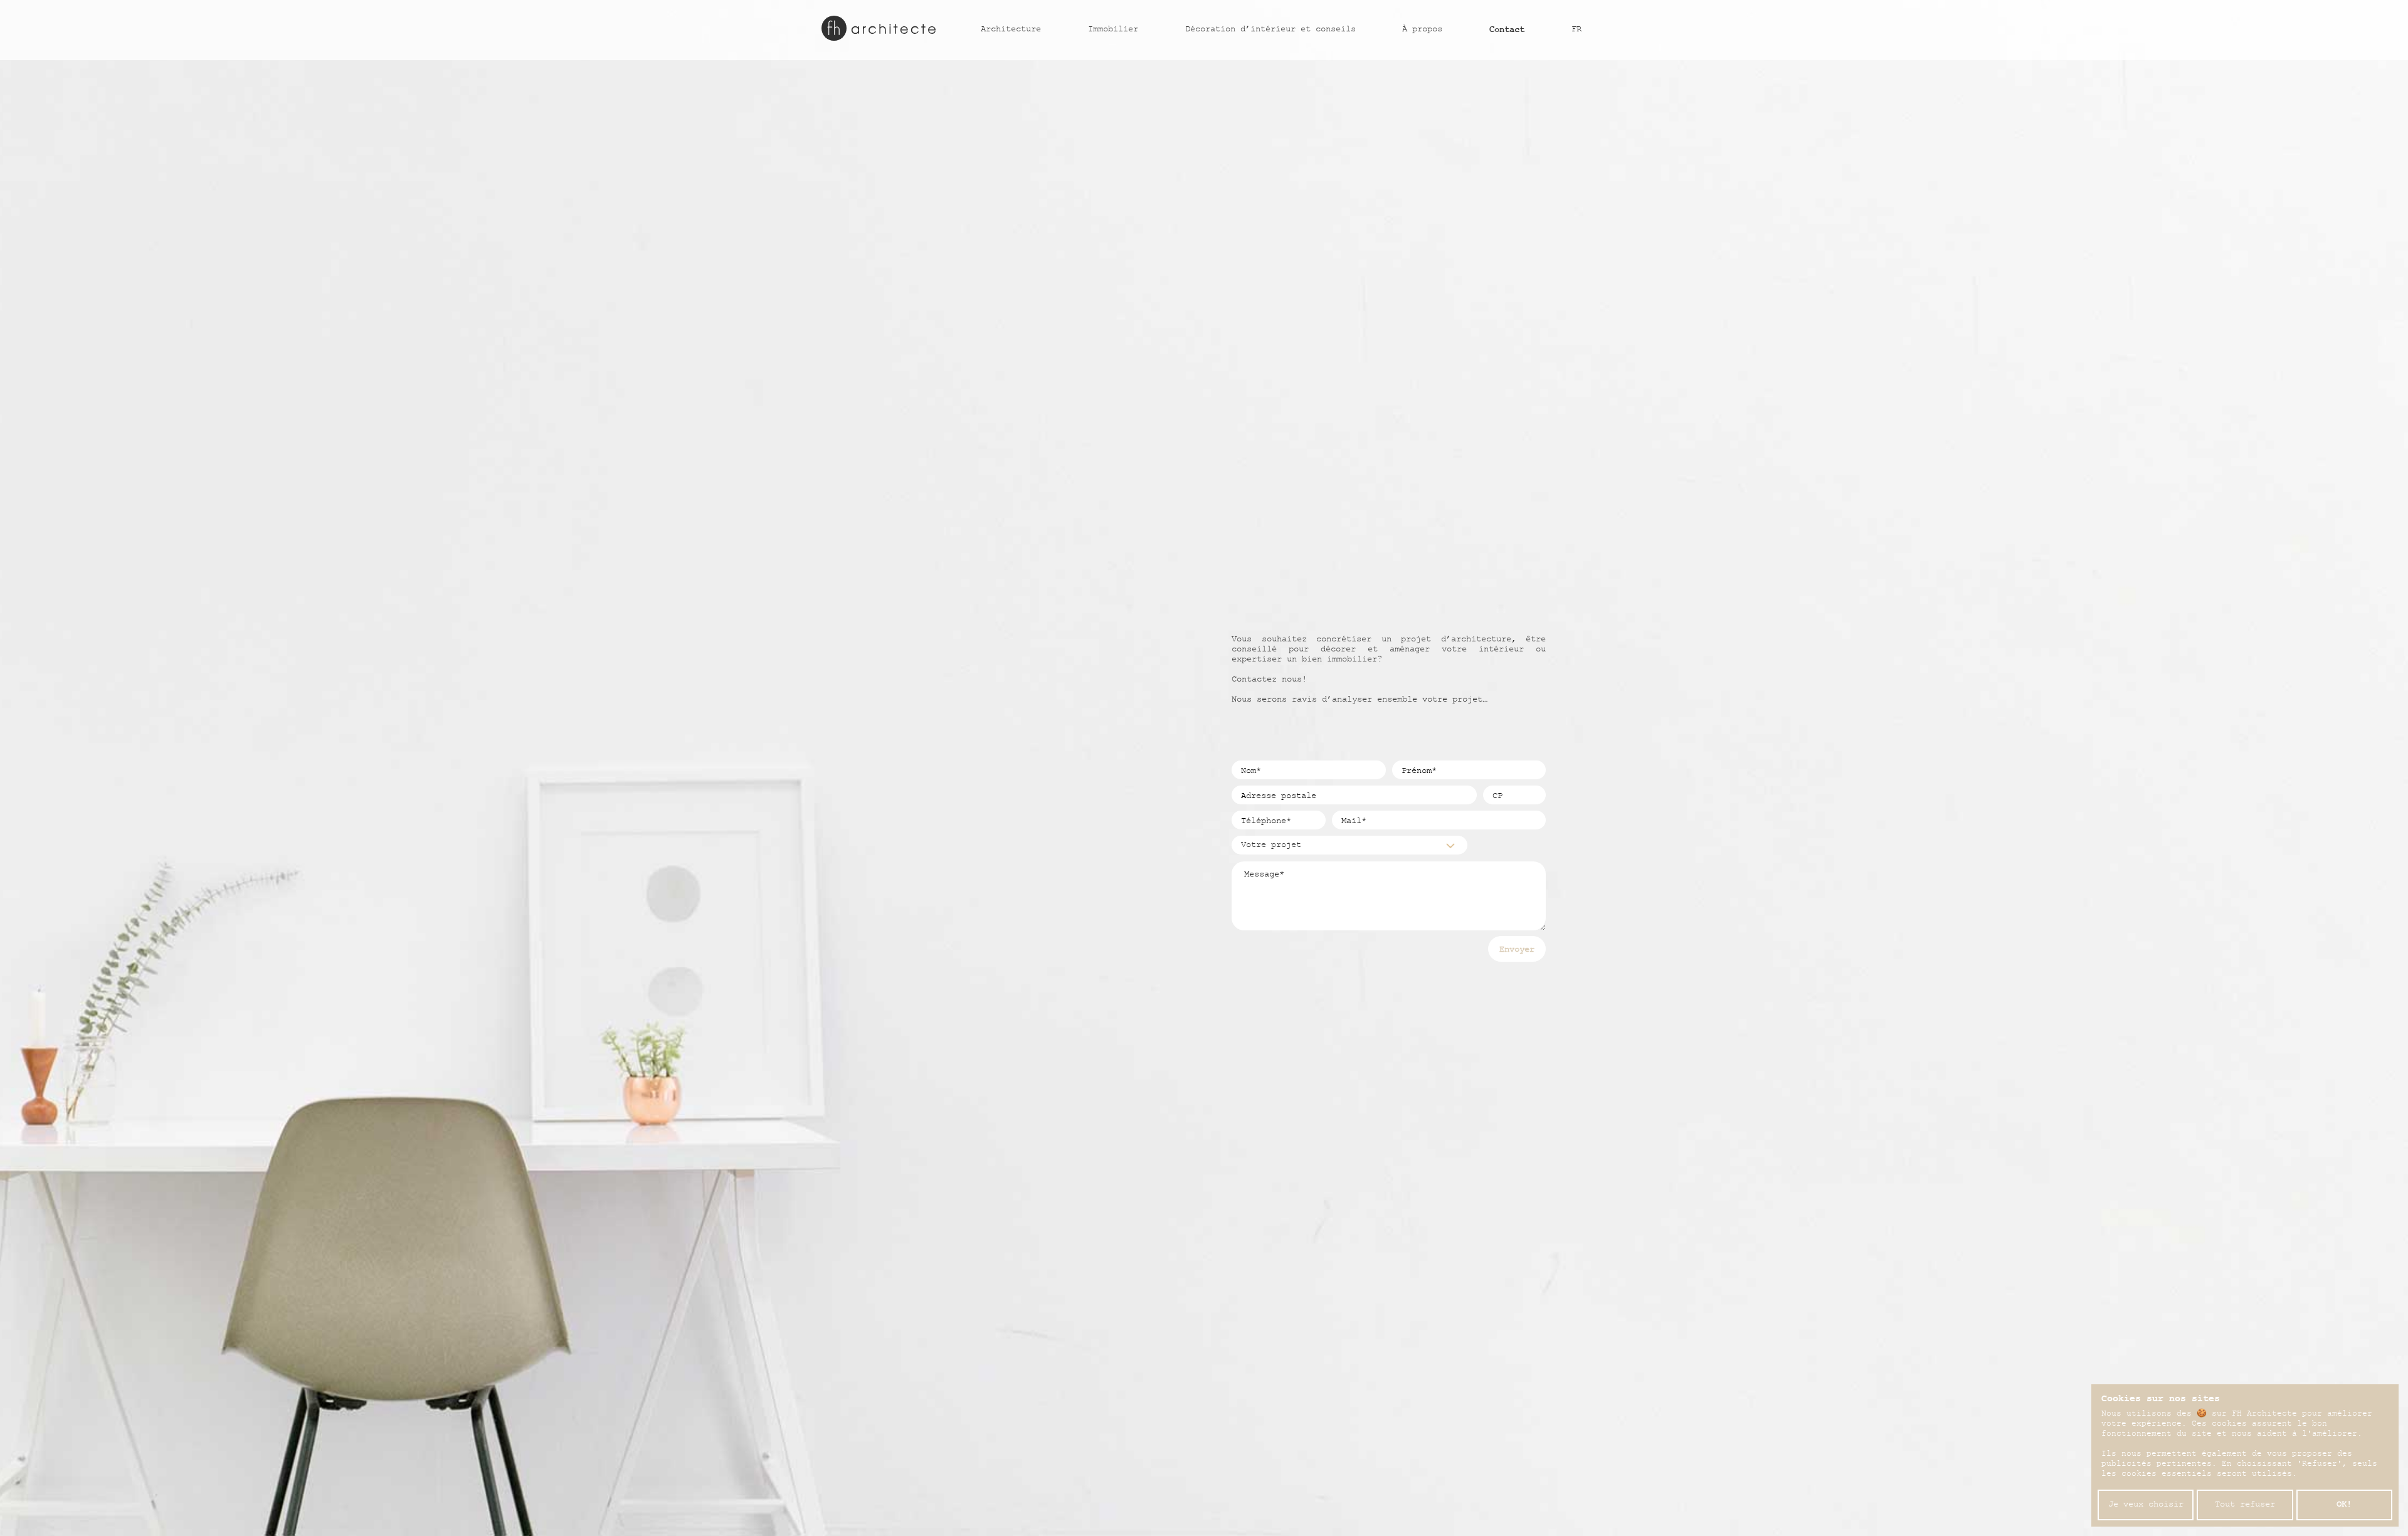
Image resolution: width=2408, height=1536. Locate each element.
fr (1576, 30)
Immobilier (1113, 30)
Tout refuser (2245, 1505)
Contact (1507, 30)
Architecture (1011, 30)
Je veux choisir (2146, 1505)
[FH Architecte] (879, 28)
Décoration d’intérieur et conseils (1270, 30)
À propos (1422, 30)
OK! (2344, 1505)
